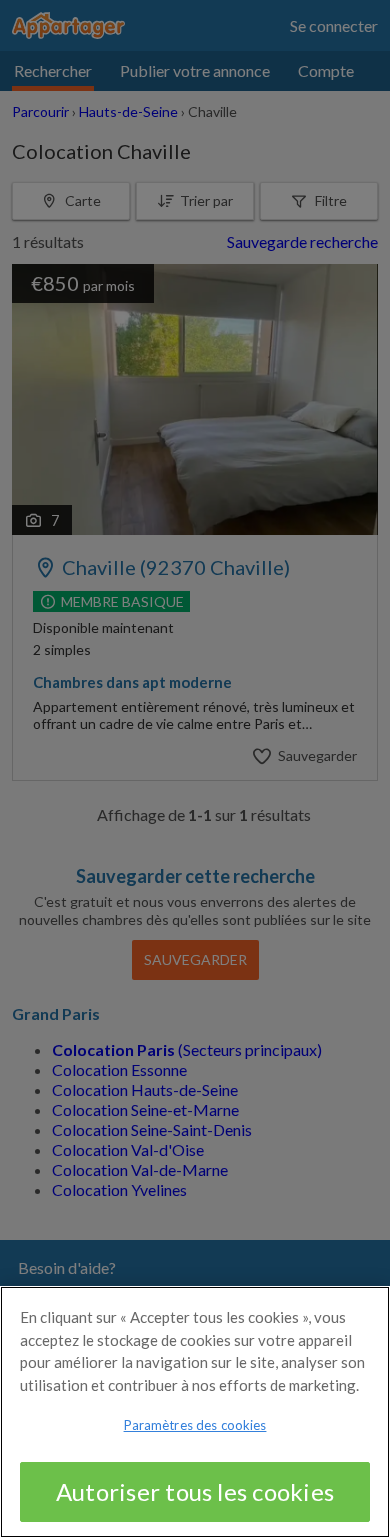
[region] (195, 1412)
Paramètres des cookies (195, 1425)
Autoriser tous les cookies (195, 1491)
